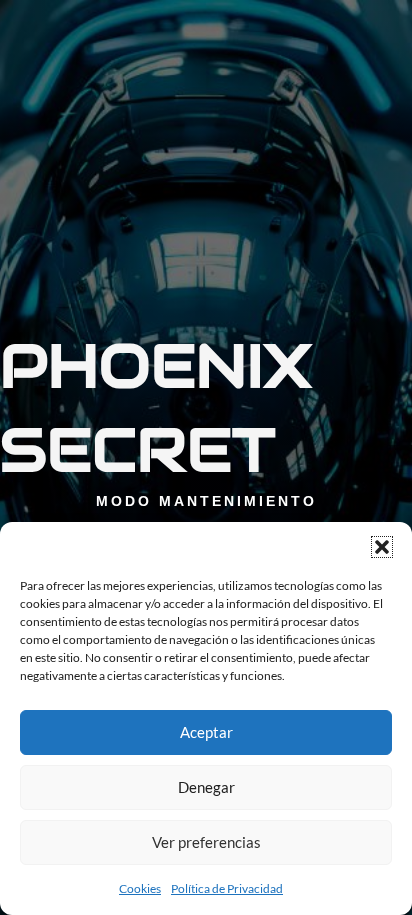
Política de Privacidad (227, 888)
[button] (382, 547)
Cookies (140, 888)
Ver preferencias (206, 842)
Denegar (206, 787)
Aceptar (206, 732)
